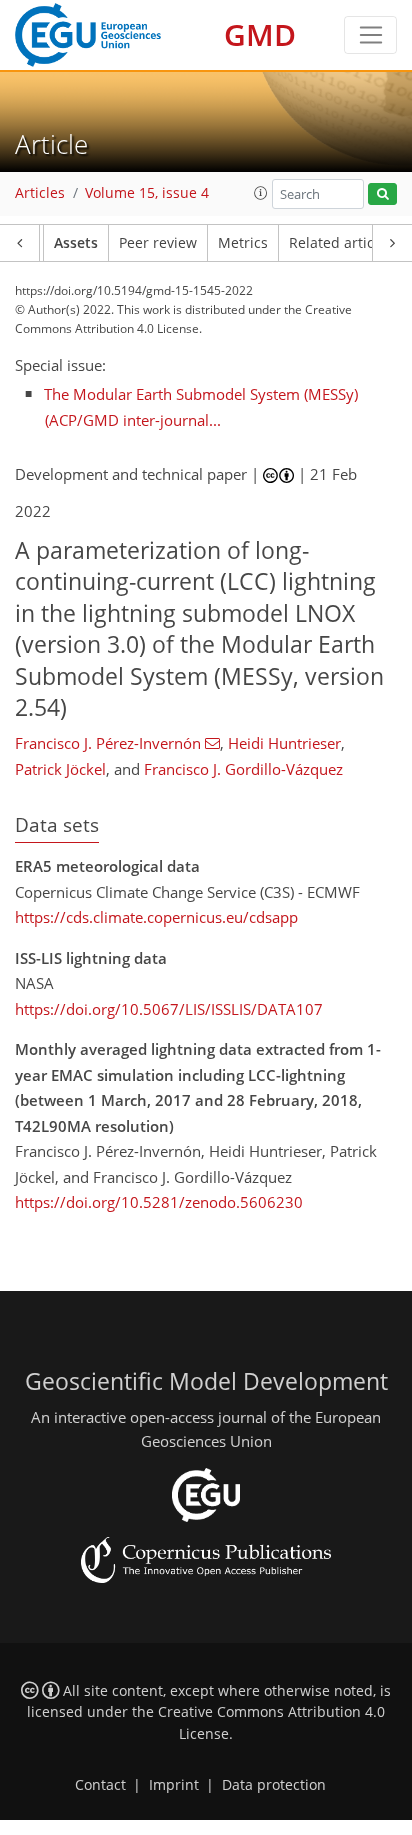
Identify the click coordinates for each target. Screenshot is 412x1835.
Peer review (158, 243)
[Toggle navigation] (370, 35)
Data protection (274, 1785)
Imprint (174, 1785)
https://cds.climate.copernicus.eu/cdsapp (156, 917)
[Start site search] (382, 194)
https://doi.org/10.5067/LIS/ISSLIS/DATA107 (169, 1009)
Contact (100, 1785)
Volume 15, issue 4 (147, 193)
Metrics (243, 243)
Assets (76, 243)
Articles (40, 193)
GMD (260, 34)
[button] (261, 193)
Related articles (341, 243)
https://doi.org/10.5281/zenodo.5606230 (159, 1202)
